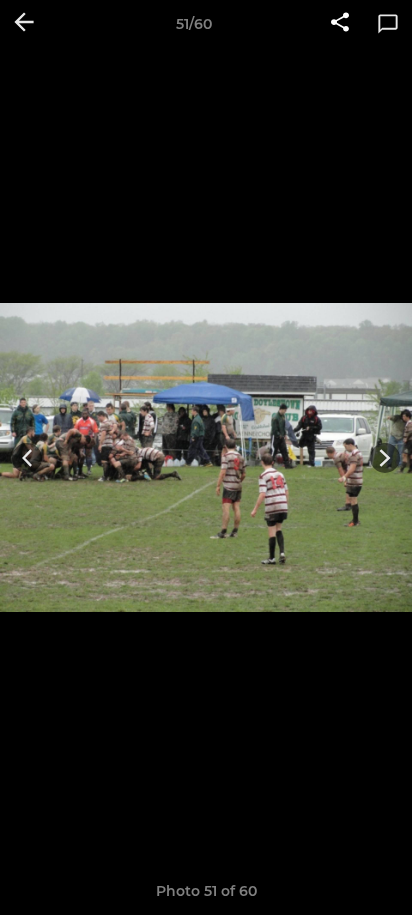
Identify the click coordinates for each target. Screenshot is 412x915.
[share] (340, 24)
